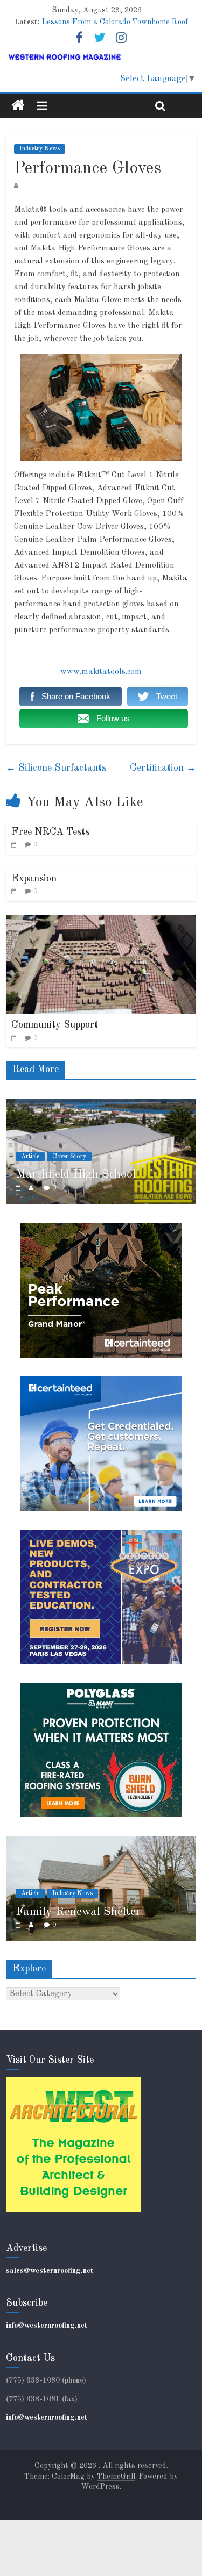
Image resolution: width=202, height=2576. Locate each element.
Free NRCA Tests (50, 832)
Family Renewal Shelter (78, 1912)
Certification (163, 768)
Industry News (40, 149)
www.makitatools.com (101, 672)
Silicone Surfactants (56, 768)
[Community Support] (101, 921)
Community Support (55, 1025)
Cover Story (51, 1157)
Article (30, 1893)
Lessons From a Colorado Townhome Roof (115, 22)
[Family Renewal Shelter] (101, 1842)
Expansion (34, 879)
